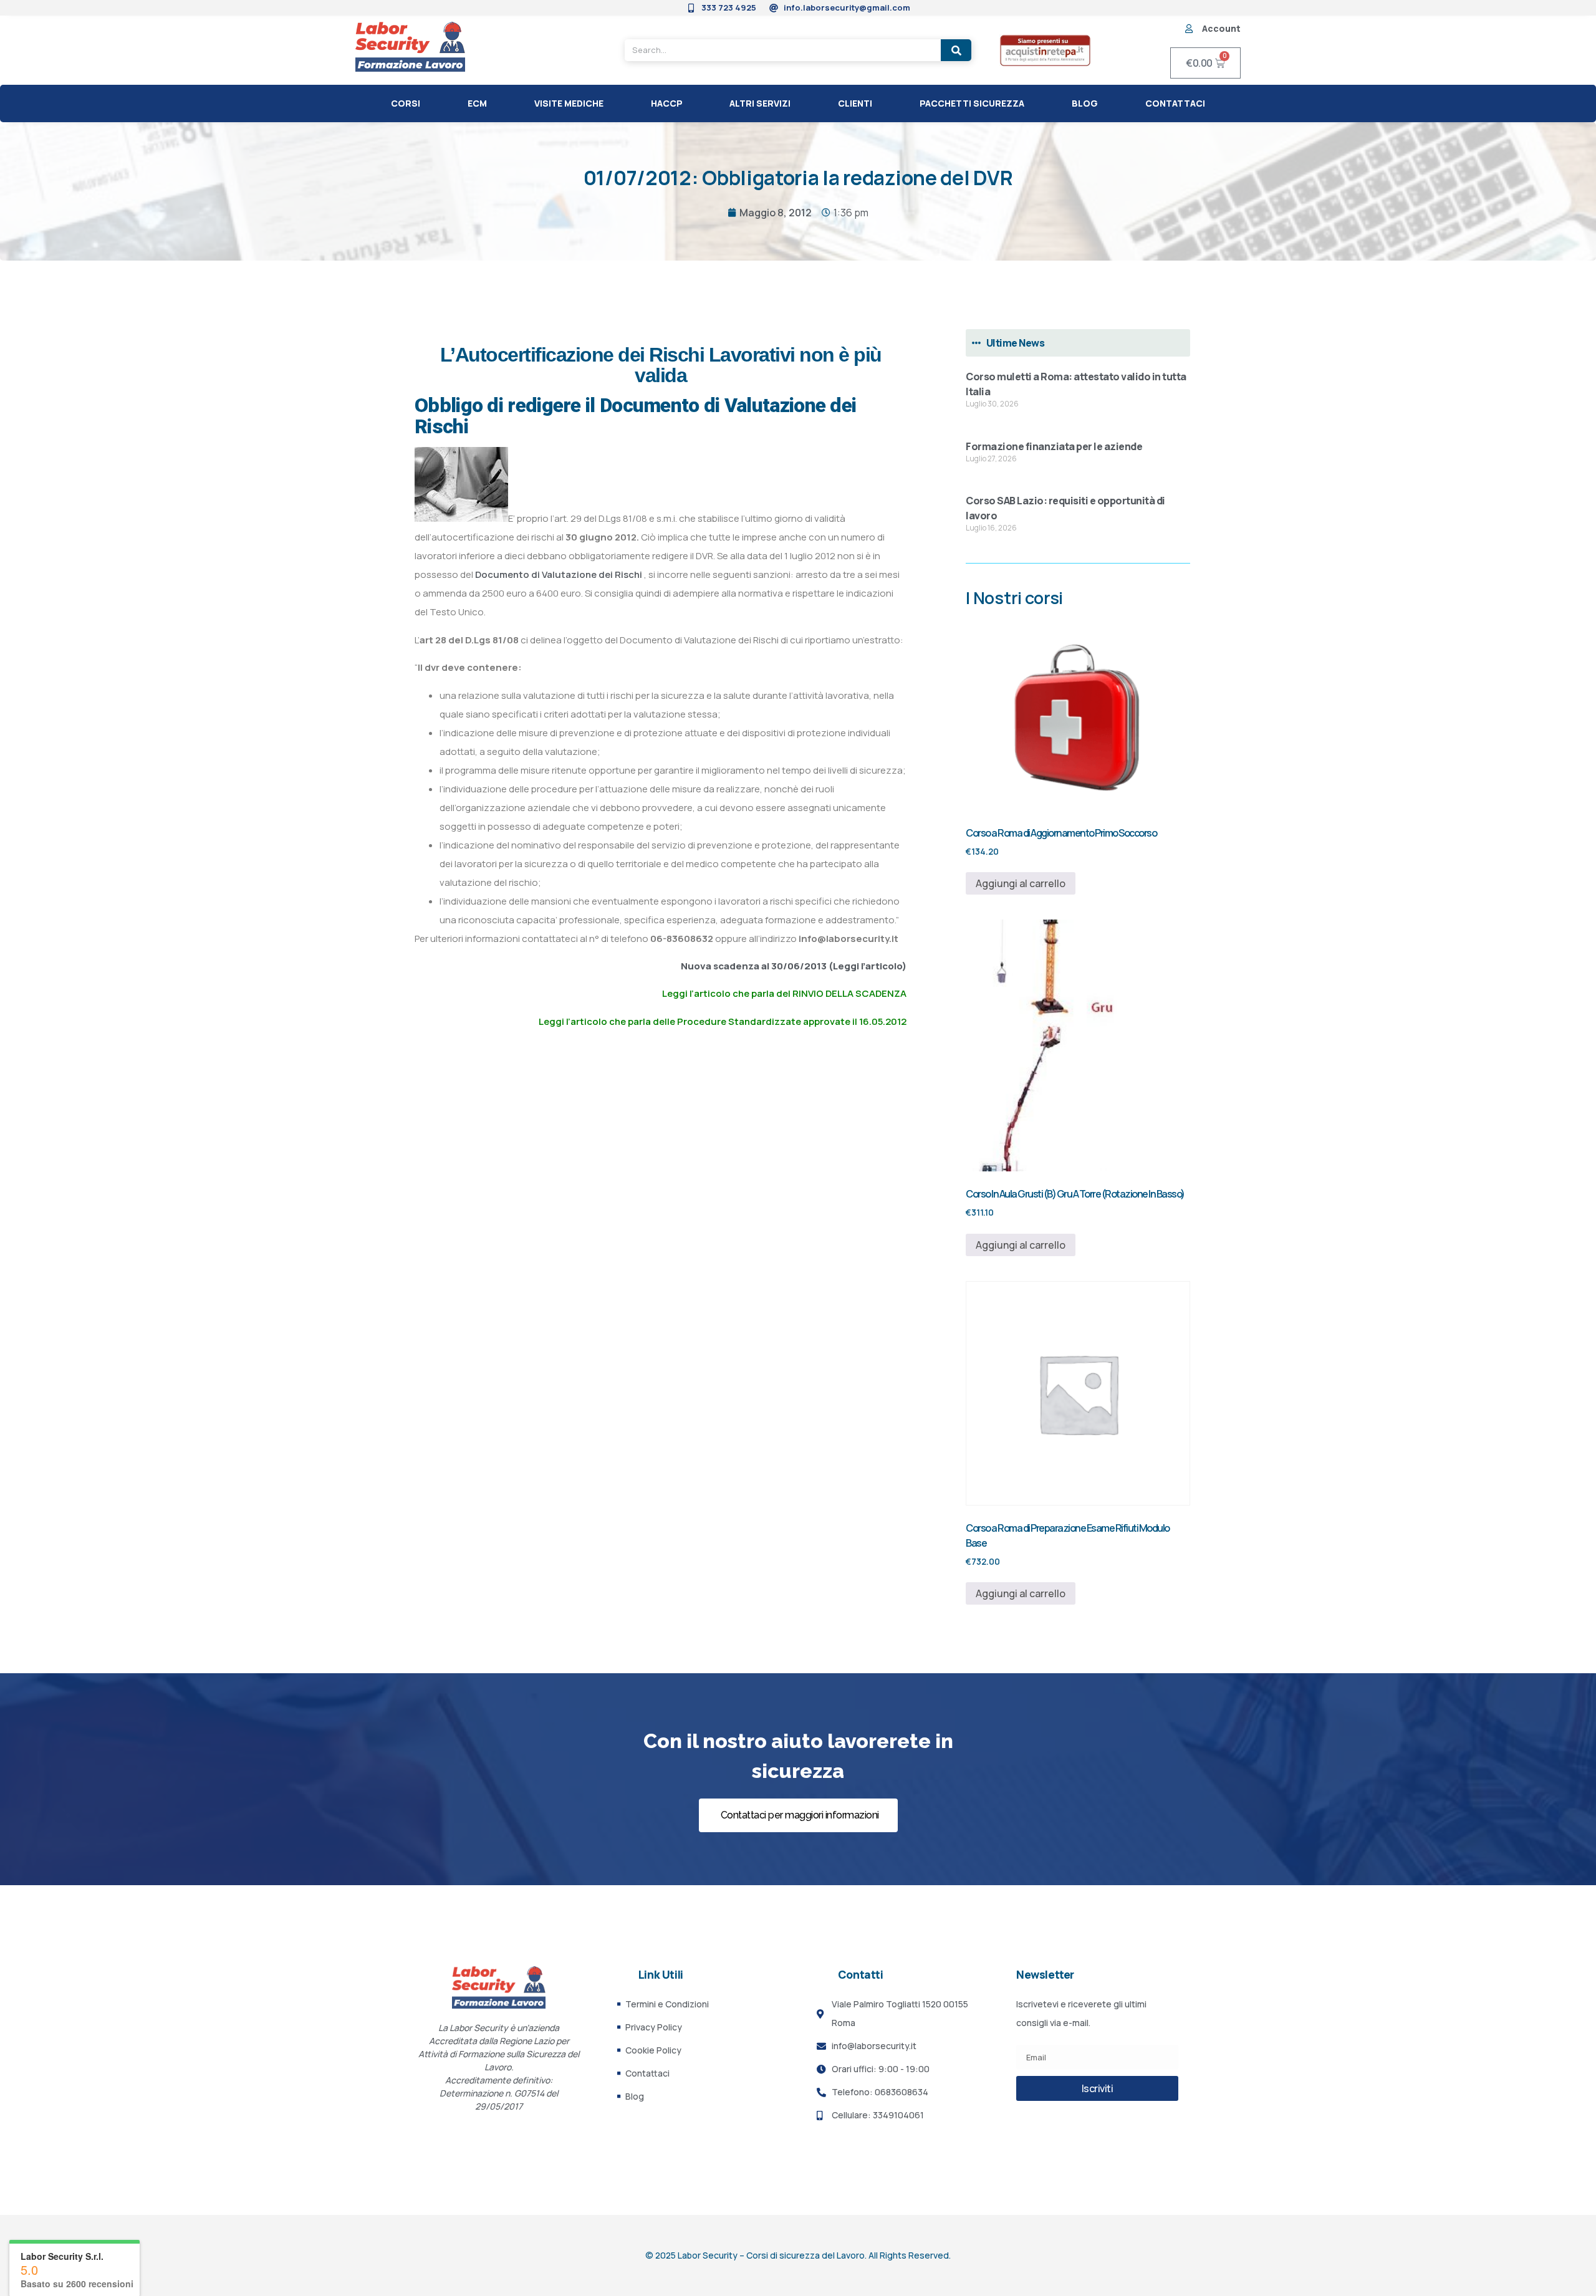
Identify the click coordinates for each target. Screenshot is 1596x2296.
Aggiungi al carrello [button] (1021, 883)
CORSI (406, 103)
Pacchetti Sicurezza (972, 103)
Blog (1085, 103)
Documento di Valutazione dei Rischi (560, 574)
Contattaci (1175, 103)
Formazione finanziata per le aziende (1054, 446)
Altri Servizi (760, 103)
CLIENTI (855, 103)
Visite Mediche (569, 103)
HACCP (667, 103)
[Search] (956, 50)
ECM (477, 103)
